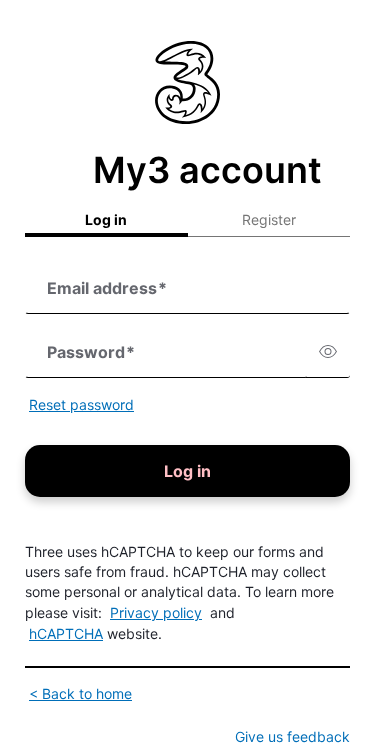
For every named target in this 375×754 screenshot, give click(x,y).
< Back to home (80, 693)
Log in (106, 219)
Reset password (81, 404)
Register (269, 219)
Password (91, 352)
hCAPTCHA (66, 633)
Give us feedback (292, 736)
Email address (107, 288)
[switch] (328, 352)
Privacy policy (156, 612)
